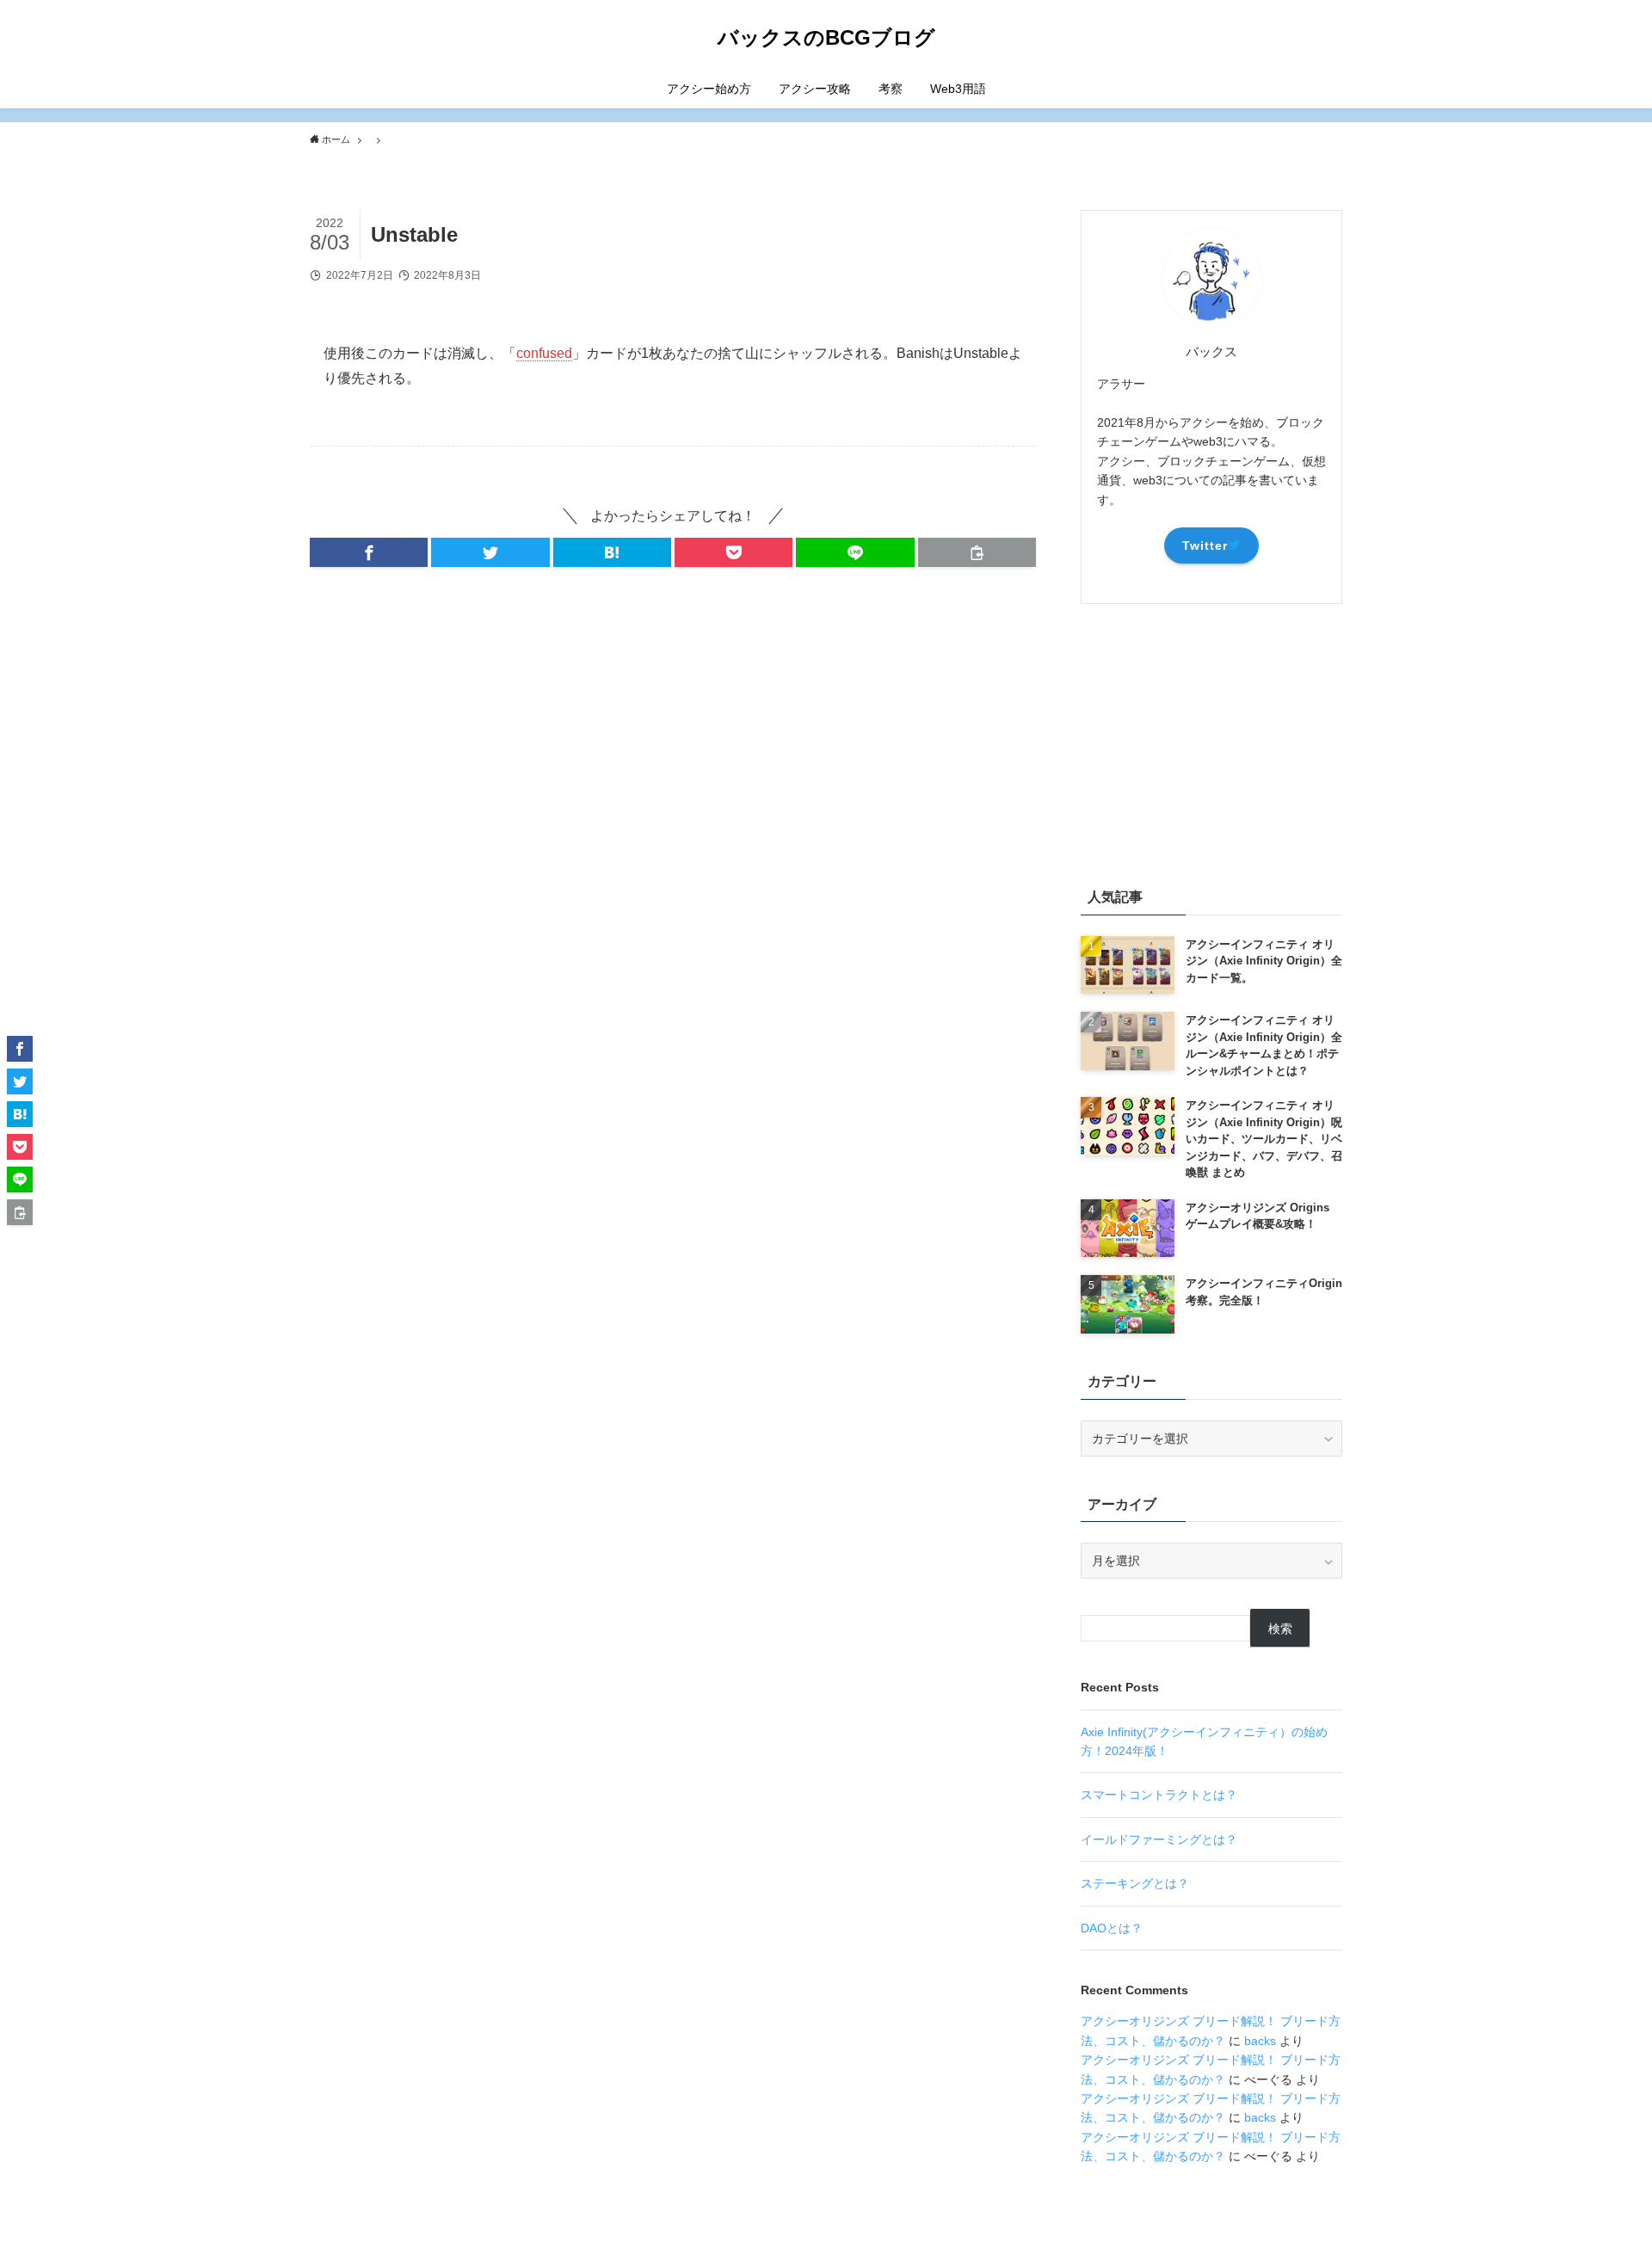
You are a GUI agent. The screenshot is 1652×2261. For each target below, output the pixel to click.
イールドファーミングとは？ (1159, 1839)
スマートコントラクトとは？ (1159, 1795)
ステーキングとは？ (1135, 1883)
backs (1260, 2041)
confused (544, 353)
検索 (1280, 1629)
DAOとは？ (1112, 1928)
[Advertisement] (1211, 742)
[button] (369, 552)
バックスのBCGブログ (826, 38)
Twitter (1205, 545)
